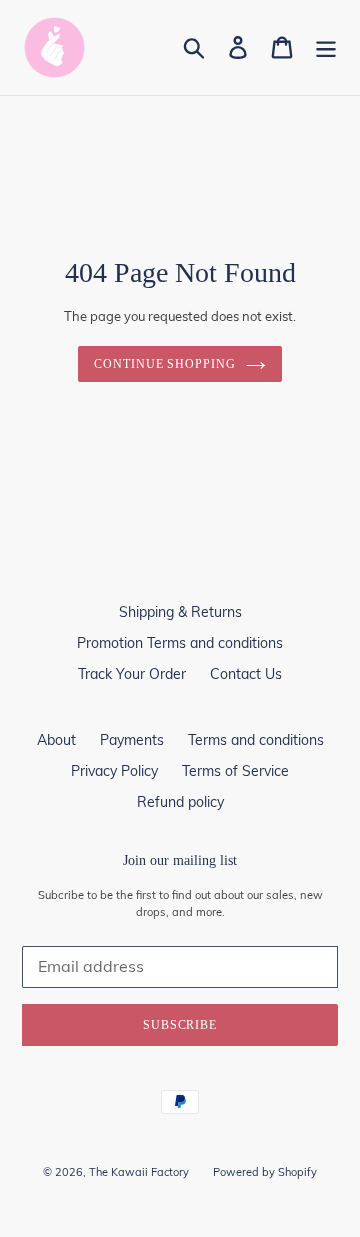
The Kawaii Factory (139, 1172)
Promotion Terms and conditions (180, 643)
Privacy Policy (114, 771)
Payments (132, 740)
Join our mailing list (180, 860)
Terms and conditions (256, 740)
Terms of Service (235, 771)
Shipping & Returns (180, 612)
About (56, 740)
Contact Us (246, 674)
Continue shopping (165, 364)
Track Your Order (132, 674)
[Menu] (326, 47)
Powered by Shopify (265, 1172)
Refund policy (180, 802)
